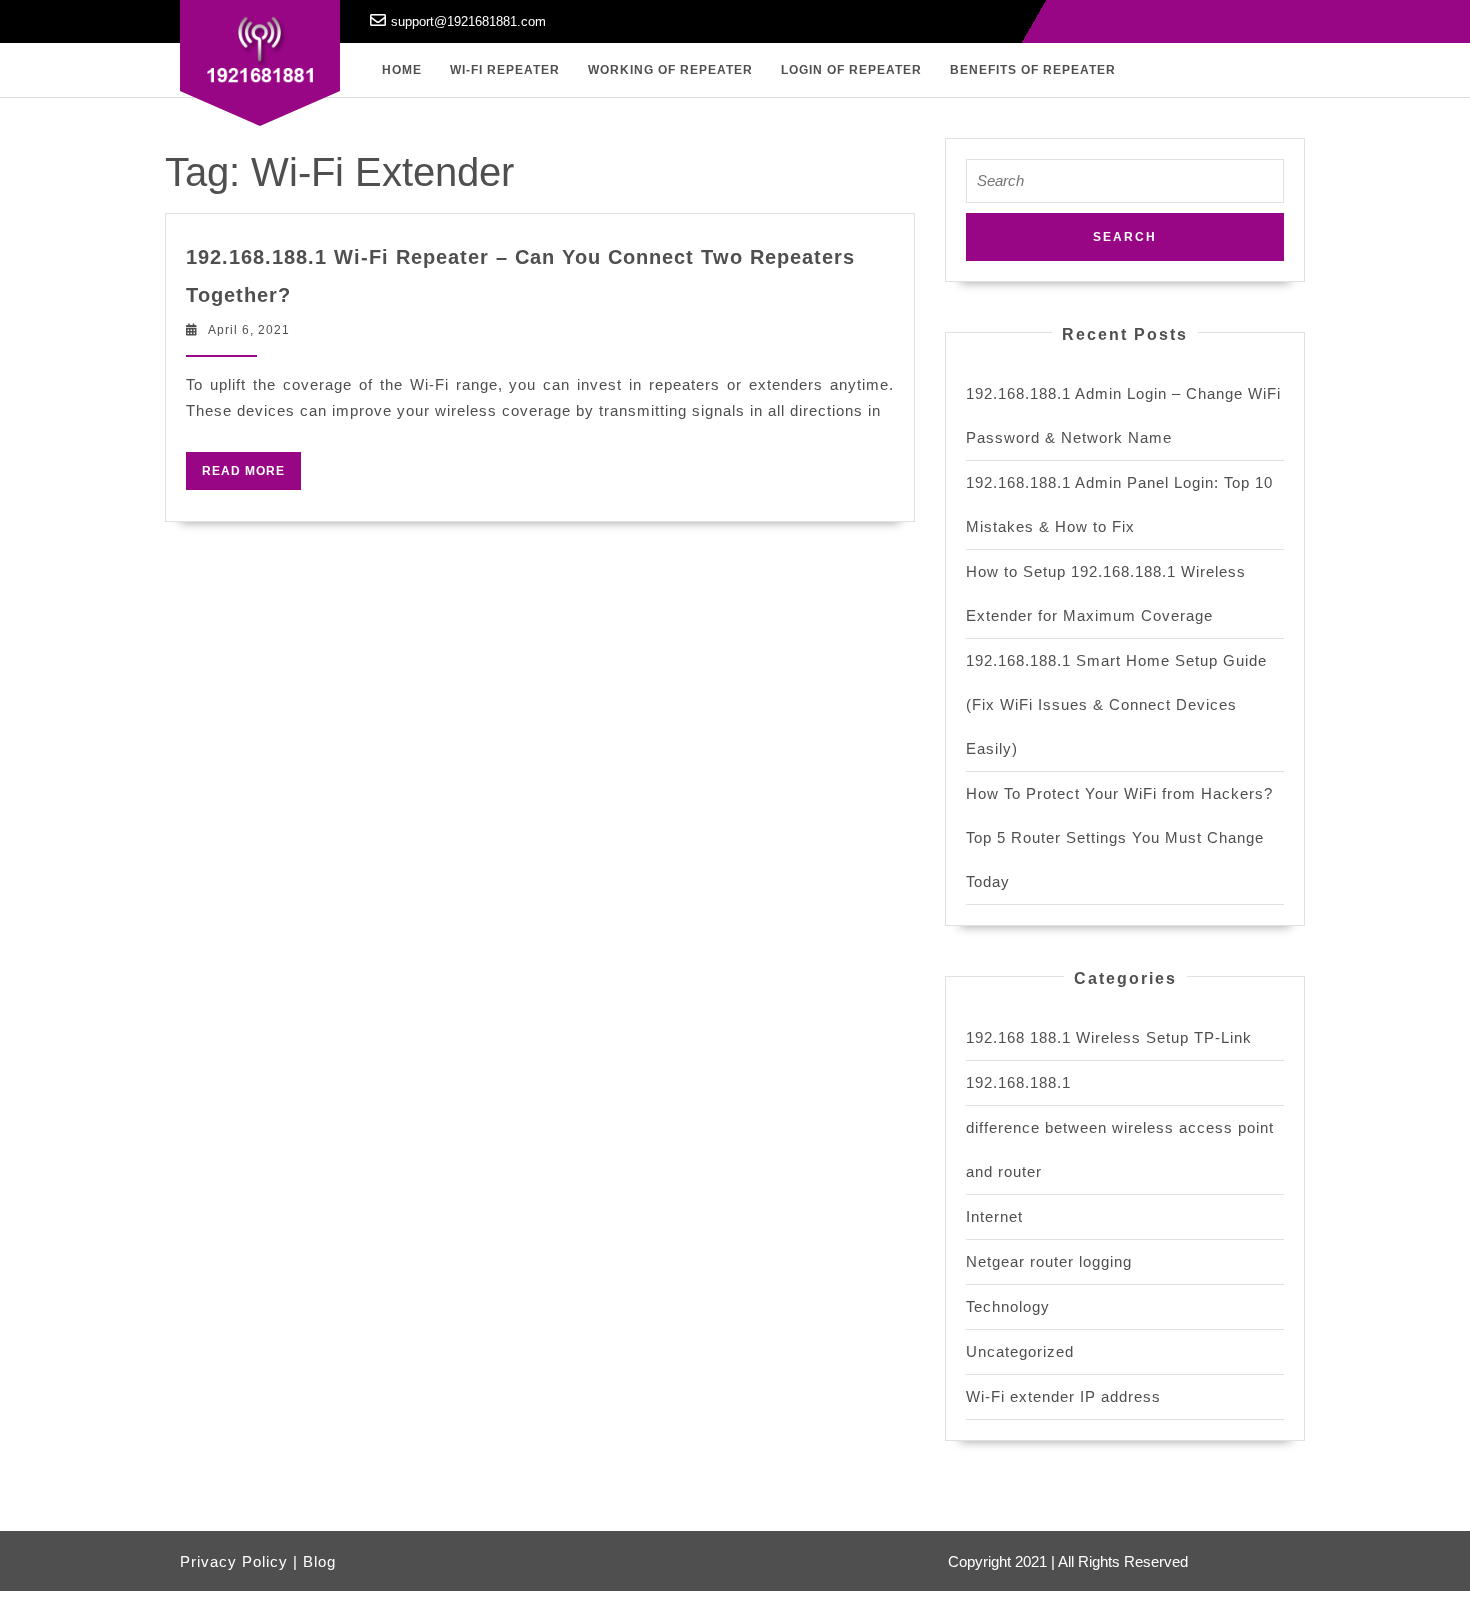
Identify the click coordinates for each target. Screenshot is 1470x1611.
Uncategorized (1020, 1351)
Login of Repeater (851, 70)
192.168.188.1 (1018, 1082)
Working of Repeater (670, 70)
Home (402, 70)
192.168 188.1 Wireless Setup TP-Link (1109, 1037)
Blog (319, 1561)
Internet (994, 1216)
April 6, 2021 (249, 330)
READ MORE (251, 475)
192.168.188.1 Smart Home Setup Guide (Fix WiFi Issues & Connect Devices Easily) (1116, 704)
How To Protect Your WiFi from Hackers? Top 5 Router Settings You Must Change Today (1119, 837)
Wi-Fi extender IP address (1063, 1396)
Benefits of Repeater (1033, 70)
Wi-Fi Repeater (505, 70)
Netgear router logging (1049, 1261)
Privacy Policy (234, 1561)
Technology (1008, 1306)
